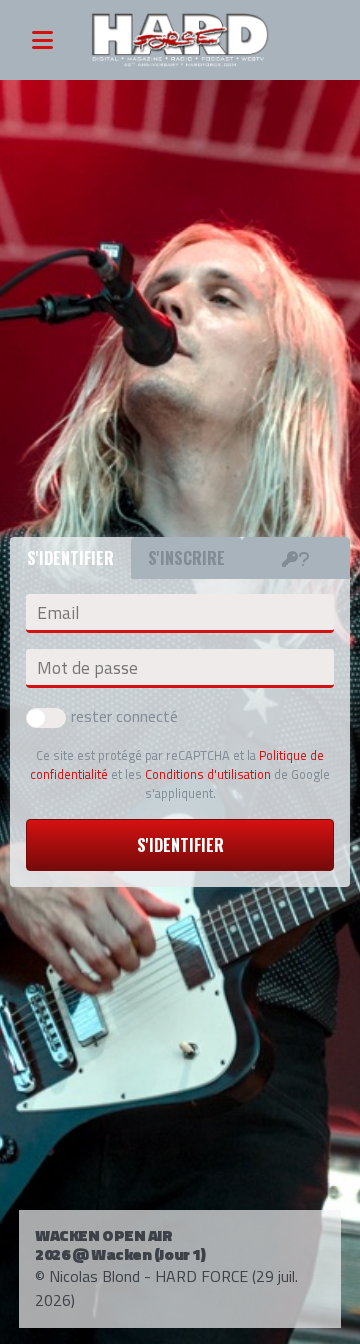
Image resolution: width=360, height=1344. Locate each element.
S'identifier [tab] (70, 558)
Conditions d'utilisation (208, 774)
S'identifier (180, 845)
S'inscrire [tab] (186, 558)
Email (58, 613)
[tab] (296, 558)
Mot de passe (87, 668)
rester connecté (124, 716)
